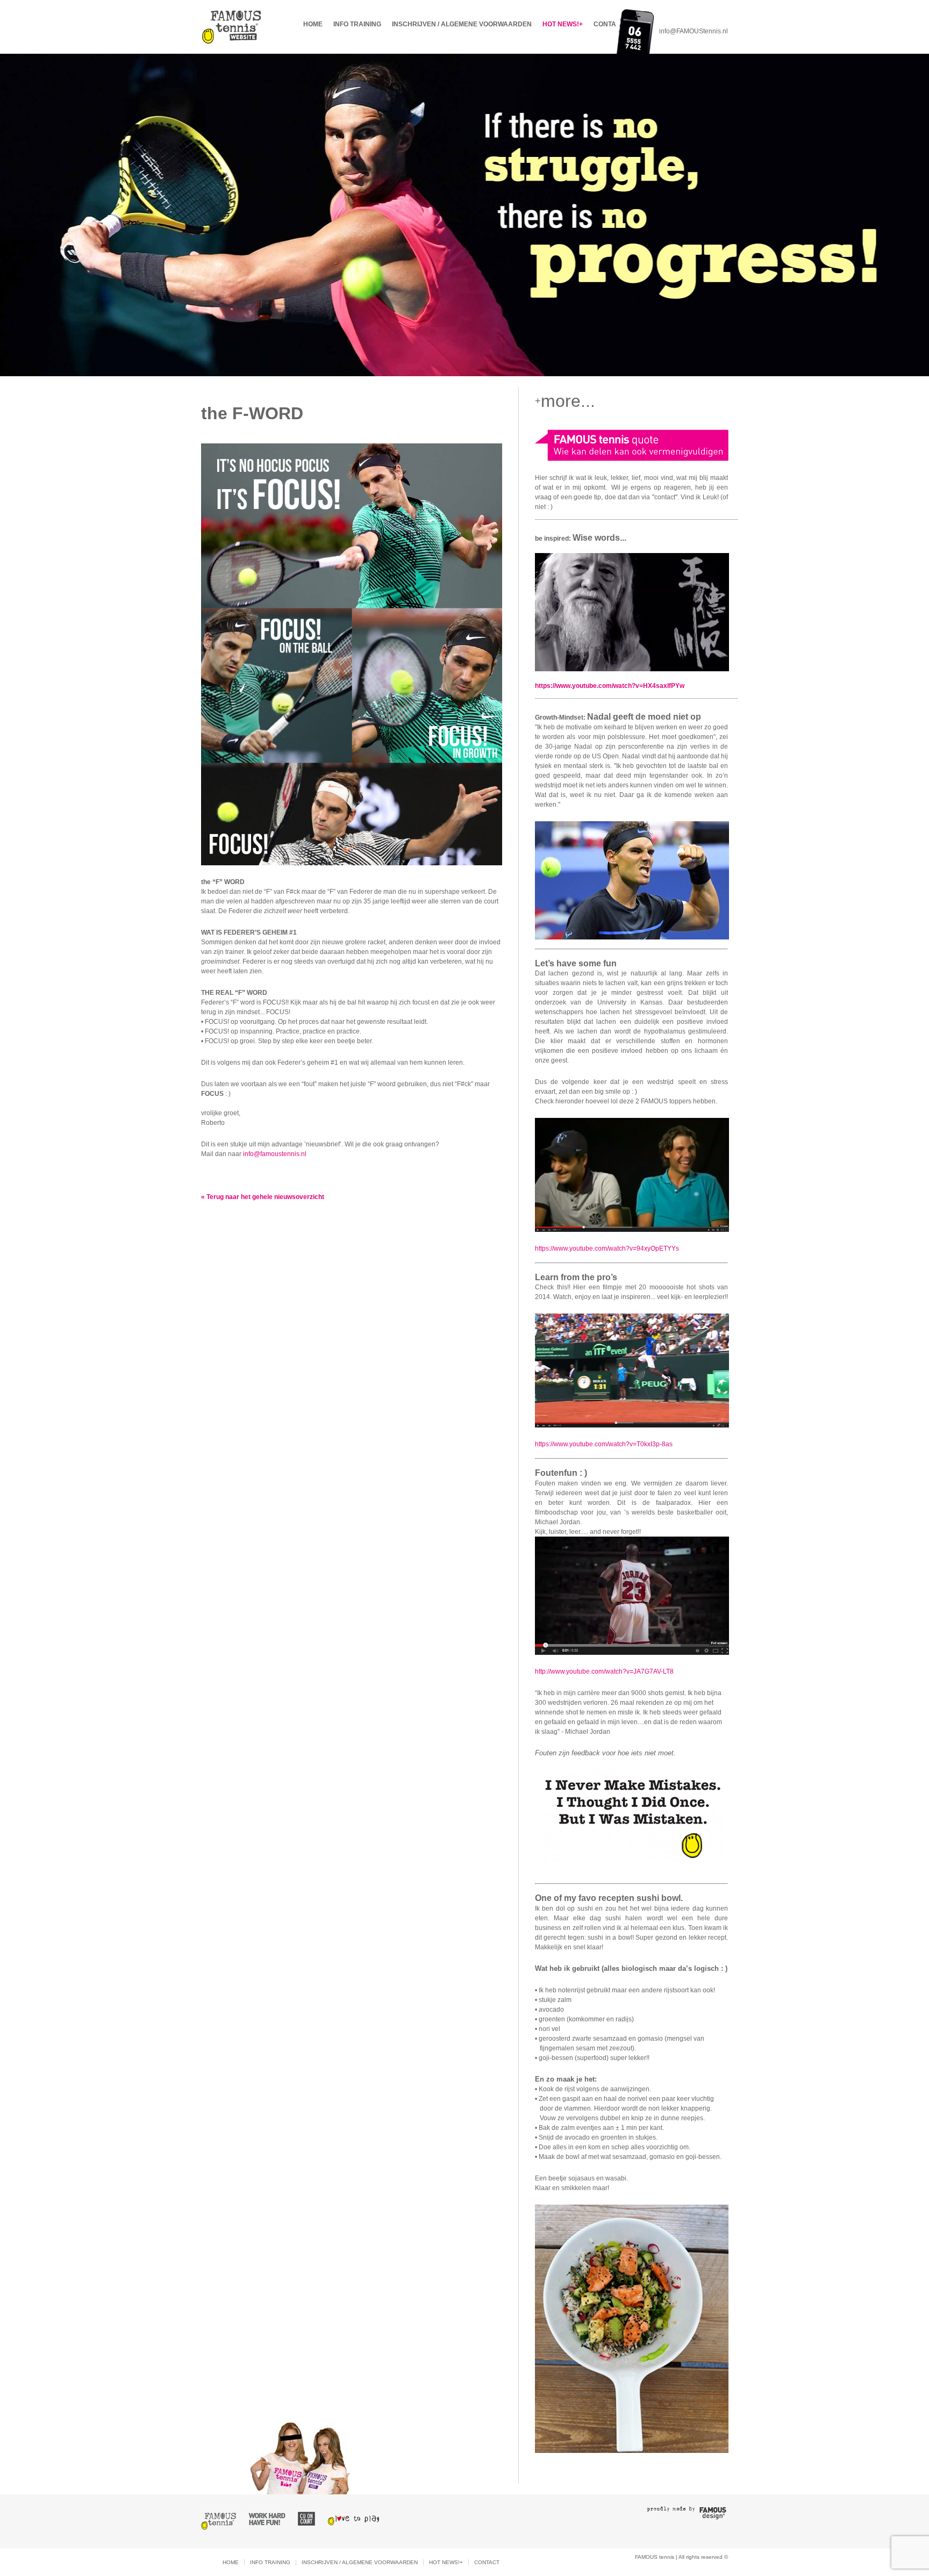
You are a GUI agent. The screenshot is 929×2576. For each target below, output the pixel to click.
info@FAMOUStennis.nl (694, 31)
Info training (357, 24)
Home (313, 24)
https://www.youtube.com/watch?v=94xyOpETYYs (607, 1248)
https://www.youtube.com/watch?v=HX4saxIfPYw (610, 686)
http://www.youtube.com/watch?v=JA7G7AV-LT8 (604, 1671)
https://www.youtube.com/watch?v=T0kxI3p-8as (604, 1444)
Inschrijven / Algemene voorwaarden (462, 24)
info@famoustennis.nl (276, 1154)
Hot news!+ (563, 24)
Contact (609, 24)
